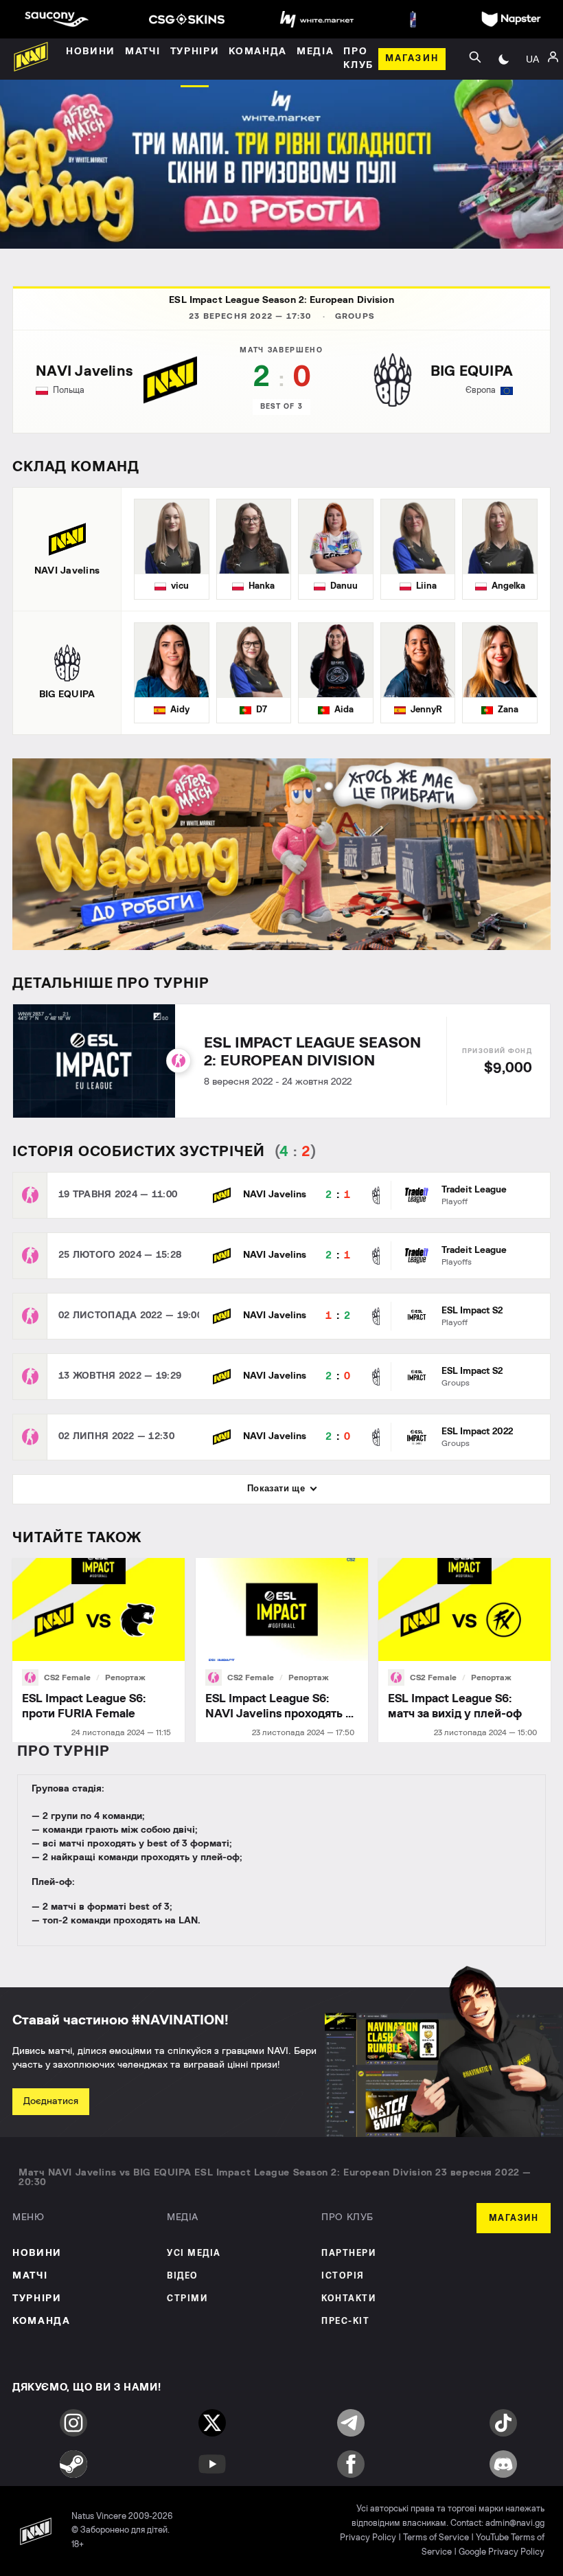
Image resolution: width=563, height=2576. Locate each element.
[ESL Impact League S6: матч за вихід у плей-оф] (464, 1650)
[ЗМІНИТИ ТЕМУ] (504, 59)
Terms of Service (436, 2538)
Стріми (187, 2299)
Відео (183, 2276)
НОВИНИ (37, 2253)
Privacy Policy (368, 2538)
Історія (343, 2276)
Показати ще (276, 1488)
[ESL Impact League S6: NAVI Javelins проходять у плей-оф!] (282, 1650)
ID (532, 115)
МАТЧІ (30, 2276)
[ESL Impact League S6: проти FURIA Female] (99, 1650)
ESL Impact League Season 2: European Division (281, 300)
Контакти (348, 2299)
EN (532, 95)
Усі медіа (194, 2253)
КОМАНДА (42, 2321)
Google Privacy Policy (502, 2552)
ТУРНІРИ (37, 2298)
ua (532, 59)
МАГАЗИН (514, 2218)
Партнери (348, 2253)
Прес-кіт (345, 2321)
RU (532, 74)
